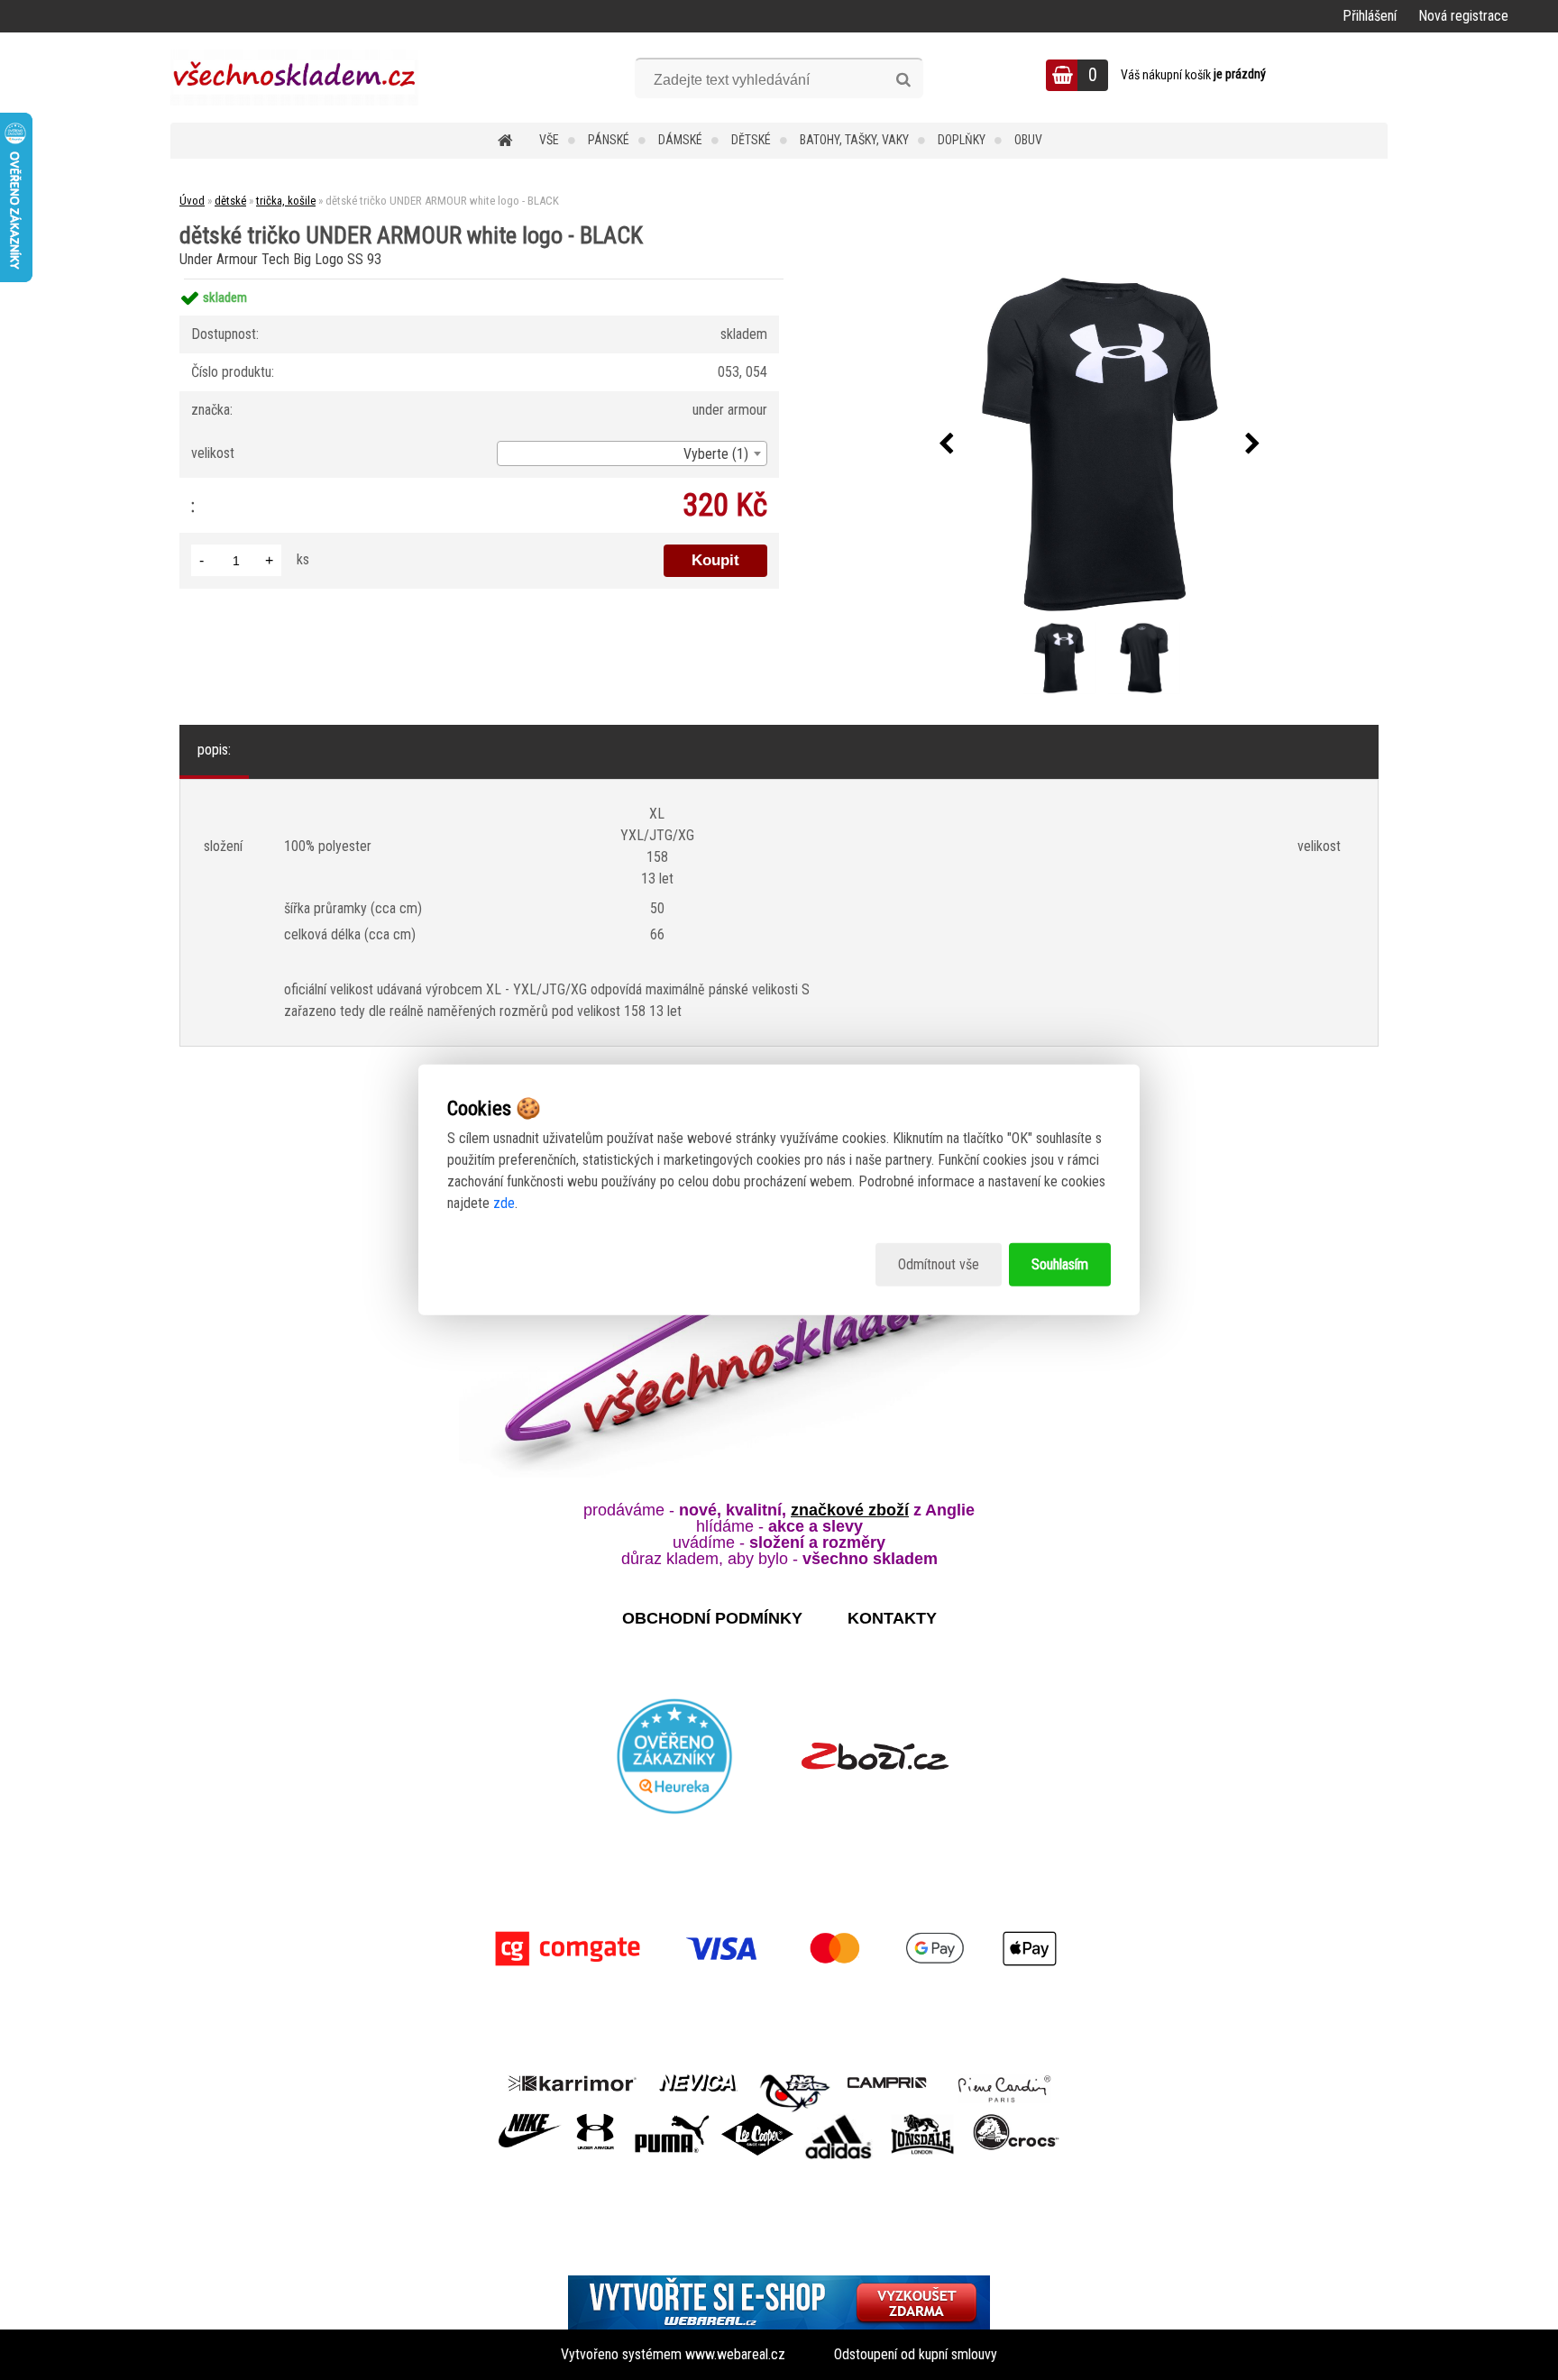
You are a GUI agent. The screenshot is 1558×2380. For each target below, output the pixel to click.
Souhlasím (1060, 1264)
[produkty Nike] (530, 2120)
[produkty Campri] (887, 2081)
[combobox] (632, 453)
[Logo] (294, 78)
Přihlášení (1370, 16)
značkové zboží (850, 1510)
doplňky (962, 140)
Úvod (192, 201)
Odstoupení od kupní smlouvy (916, 2354)
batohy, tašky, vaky (854, 140)
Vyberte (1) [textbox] (716, 454)
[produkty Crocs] (1016, 2120)
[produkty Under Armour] (596, 2120)
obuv (1028, 140)
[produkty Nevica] (698, 2081)
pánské (609, 140)
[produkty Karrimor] (572, 2081)
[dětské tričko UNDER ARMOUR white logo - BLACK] (1100, 444)
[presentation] (947, 444)
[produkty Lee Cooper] (757, 2120)
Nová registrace (1463, 16)
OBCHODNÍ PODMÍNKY (712, 1618)
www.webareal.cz (735, 2354)
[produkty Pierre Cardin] (1004, 2081)
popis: (214, 750)
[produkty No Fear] (795, 2091)
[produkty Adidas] (839, 2120)
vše (549, 140)
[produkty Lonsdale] (923, 2120)
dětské (751, 140)
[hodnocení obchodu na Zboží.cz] (875, 1756)
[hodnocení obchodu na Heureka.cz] (675, 1756)
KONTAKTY (892, 1618)
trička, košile (286, 201)
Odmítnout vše (939, 1264)
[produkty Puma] (672, 2120)
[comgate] (779, 1949)
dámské (680, 140)
